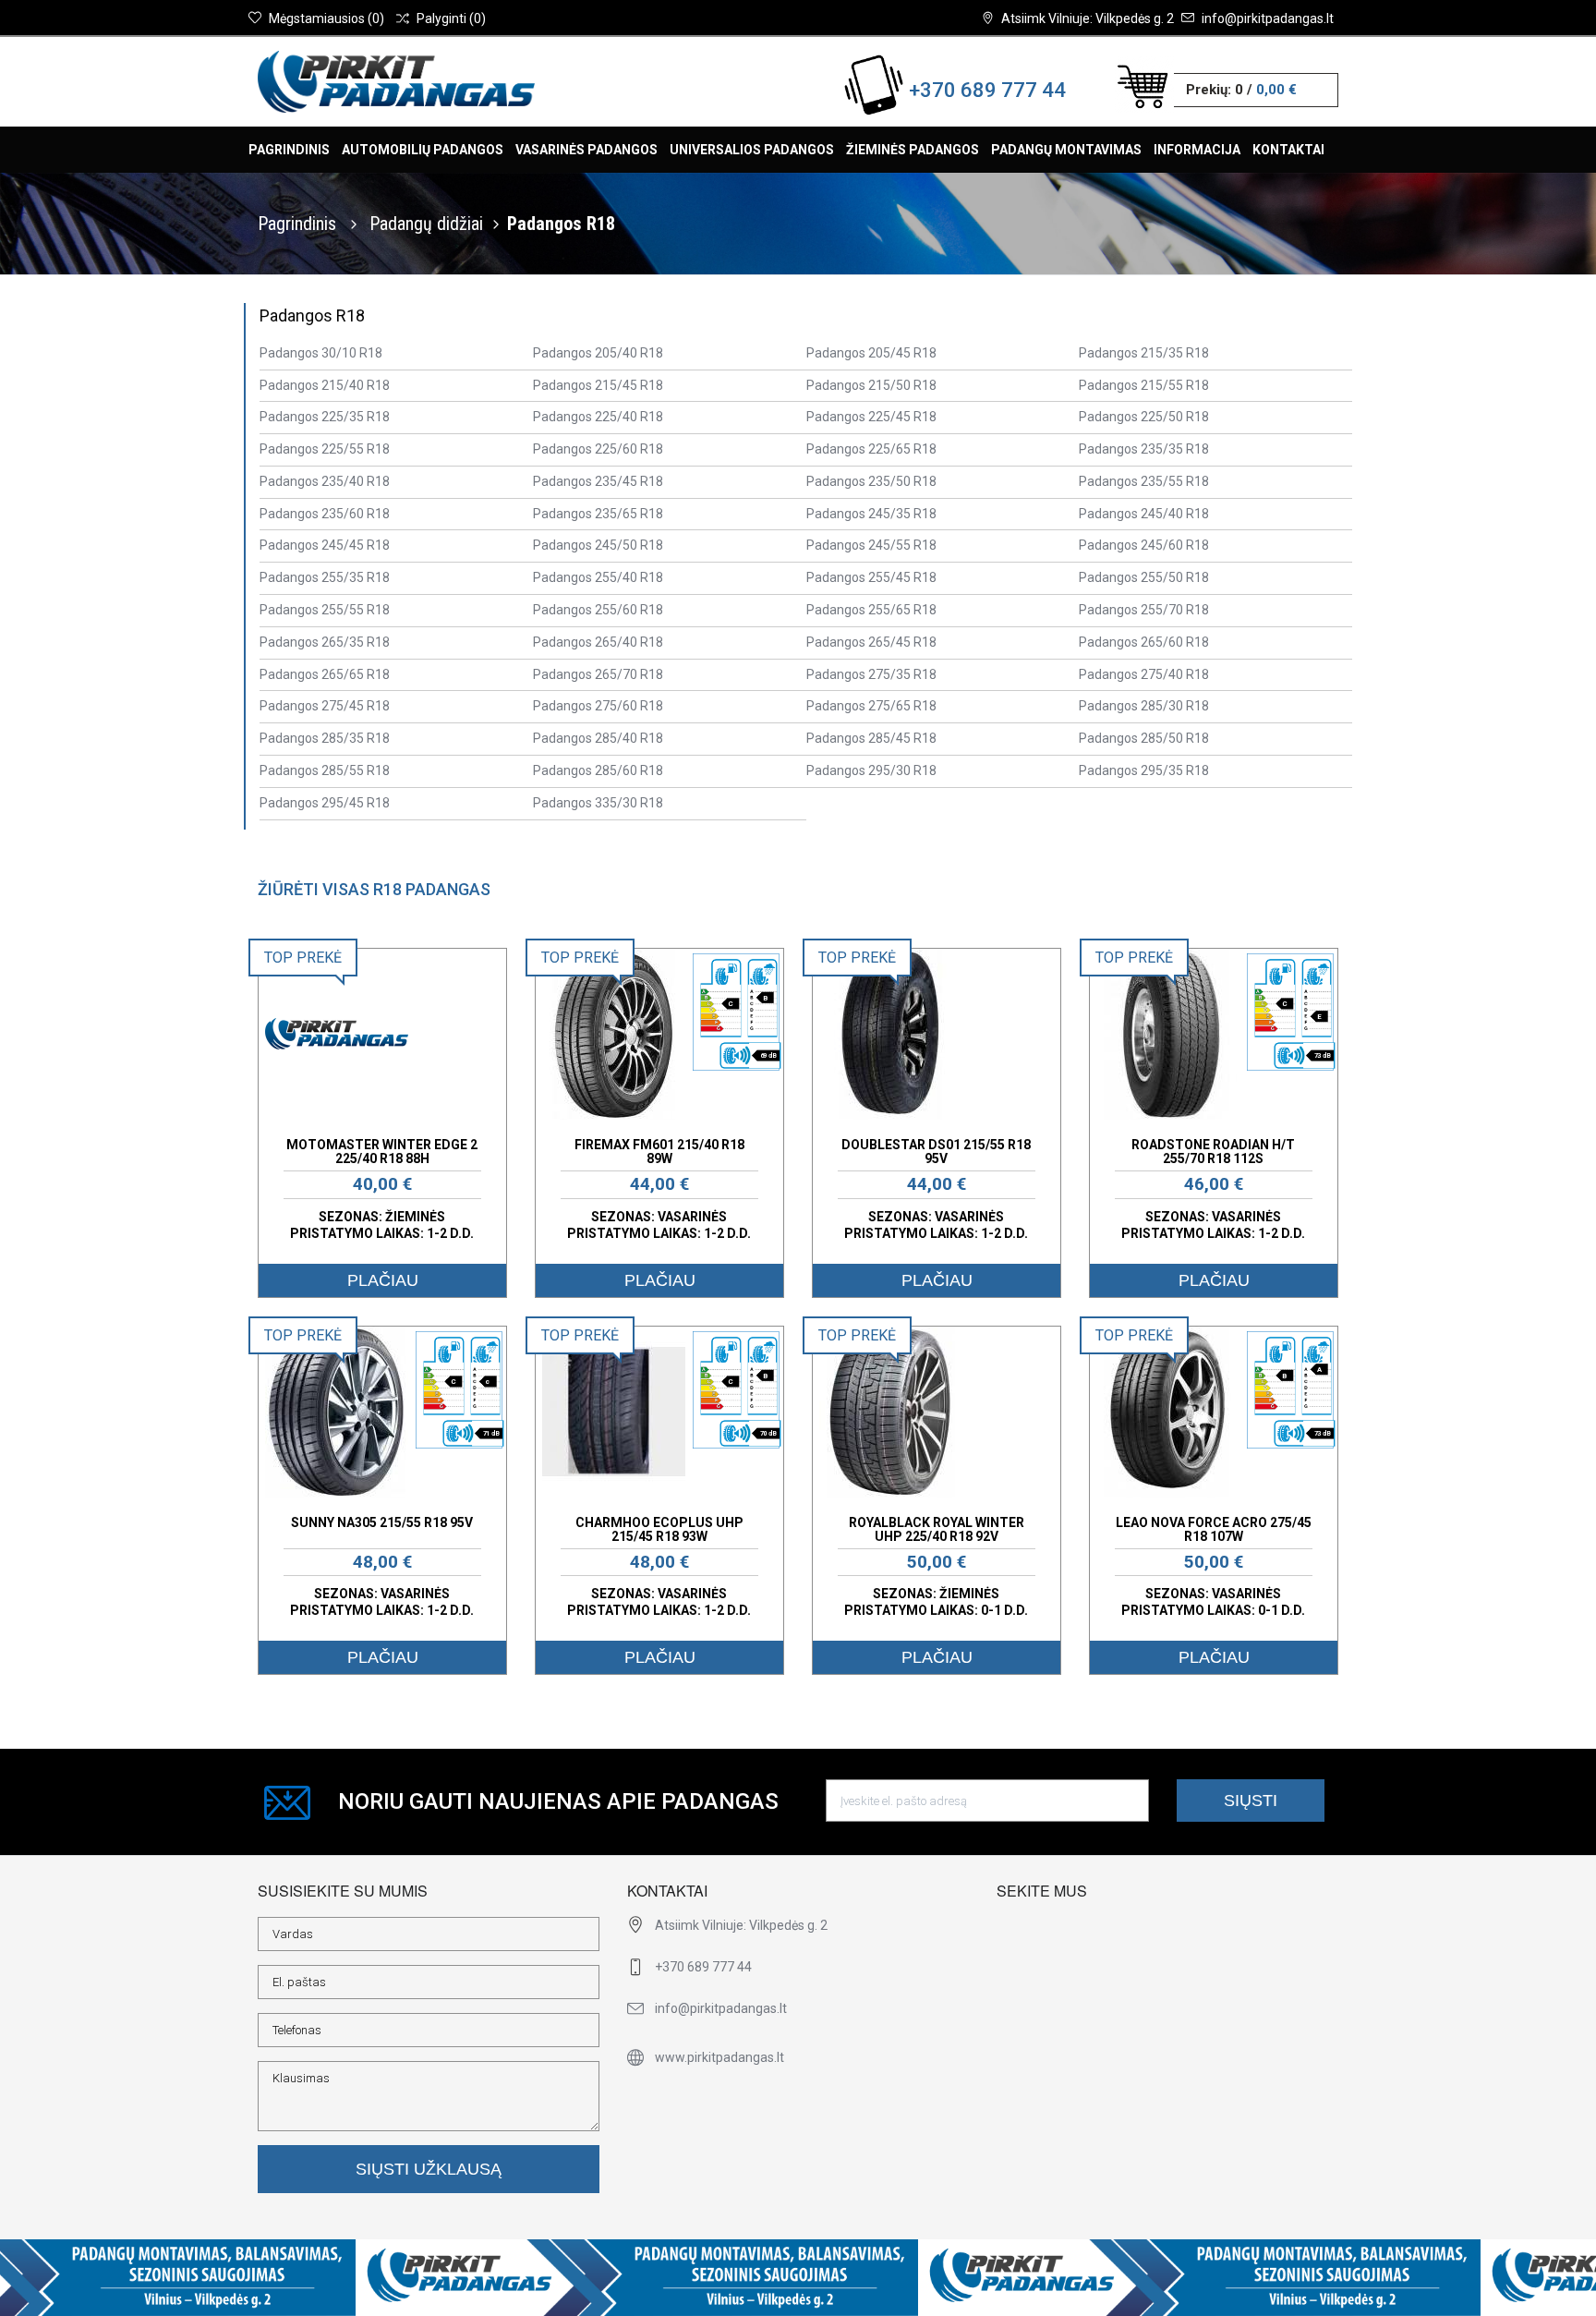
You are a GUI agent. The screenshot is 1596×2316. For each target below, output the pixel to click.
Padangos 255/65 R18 (871, 610)
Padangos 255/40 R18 (598, 577)
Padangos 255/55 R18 (325, 610)
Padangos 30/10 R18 (321, 353)
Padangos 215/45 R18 (598, 385)
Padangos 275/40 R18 (1144, 674)
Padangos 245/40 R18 (1144, 514)
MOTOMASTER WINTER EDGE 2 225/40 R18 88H (382, 1152)
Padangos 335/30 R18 (598, 803)
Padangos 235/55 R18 (1144, 481)
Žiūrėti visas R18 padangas (374, 889)
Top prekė (303, 958)
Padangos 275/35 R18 (871, 674)
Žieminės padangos (913, 150)
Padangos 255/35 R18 (325, 577)
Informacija (1197, 150)
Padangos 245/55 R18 (871, 545)
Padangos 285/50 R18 (1144, 738)
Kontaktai (1288, 150)
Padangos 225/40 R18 (598, 417)
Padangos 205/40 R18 (598, 353)
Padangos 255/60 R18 (598, 610)
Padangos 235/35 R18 (1144, 449)
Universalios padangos (752, 150)
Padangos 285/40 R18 (598, 738)
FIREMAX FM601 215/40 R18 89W (659, 1152)
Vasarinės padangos (586, 150)
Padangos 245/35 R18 (871, 514)
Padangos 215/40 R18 (325, 385)
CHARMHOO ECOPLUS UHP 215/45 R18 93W (659, 1529)
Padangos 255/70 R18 (1144, 610)
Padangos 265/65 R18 (325, 674)
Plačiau (383, 1280)
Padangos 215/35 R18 (1144, 353)
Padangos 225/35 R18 (325, 417)
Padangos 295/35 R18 (1144, 770)
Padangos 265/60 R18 (1144, 642)
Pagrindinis (289, 150)
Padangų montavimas (1066, 150)
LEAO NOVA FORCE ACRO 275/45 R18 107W (1214, 1529)
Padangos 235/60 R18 (325, 514)
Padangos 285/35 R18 (325, 738)
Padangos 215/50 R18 (871, 385)
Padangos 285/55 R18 (325, 770)
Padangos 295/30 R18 (871, 770)
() (326, 18)
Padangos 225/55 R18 (325, 449)
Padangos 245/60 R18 (1144, 545)
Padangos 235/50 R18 (871, 481)
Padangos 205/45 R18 (871, 353)
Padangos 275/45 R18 (325, 706)
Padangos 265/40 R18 (598, 642)
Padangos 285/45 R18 (871, 738)
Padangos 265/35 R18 (325, 642)
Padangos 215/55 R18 (1144, 385)
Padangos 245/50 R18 (598, 545)
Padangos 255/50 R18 (1144, 577)
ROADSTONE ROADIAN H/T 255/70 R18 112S (1213, 1152)
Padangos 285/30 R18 (1144, 706)
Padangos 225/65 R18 (871, 449)
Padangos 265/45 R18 (871, 642)
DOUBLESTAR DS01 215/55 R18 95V (936, 1152)
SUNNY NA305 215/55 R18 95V (382, 1522)
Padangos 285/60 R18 (598, 770)
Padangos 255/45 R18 (871, 577)
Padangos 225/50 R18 (1144, 417)
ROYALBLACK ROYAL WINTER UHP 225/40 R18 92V (937, 1529)
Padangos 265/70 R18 (598, 674)
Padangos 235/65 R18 (598, 514)
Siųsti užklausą (429, 2169)
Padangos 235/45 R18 (598, 481)
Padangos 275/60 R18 (598, 706)
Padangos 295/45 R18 (325, 803)
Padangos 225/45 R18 (871, 417)
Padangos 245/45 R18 (325, 545)
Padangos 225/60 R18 (598, 449)
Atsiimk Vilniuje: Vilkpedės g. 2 (1088, 18)
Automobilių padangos (423, 150)
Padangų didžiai (426, 224)
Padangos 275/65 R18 (871, 706)
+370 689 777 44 (987, 90)
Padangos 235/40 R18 (325, 481)
